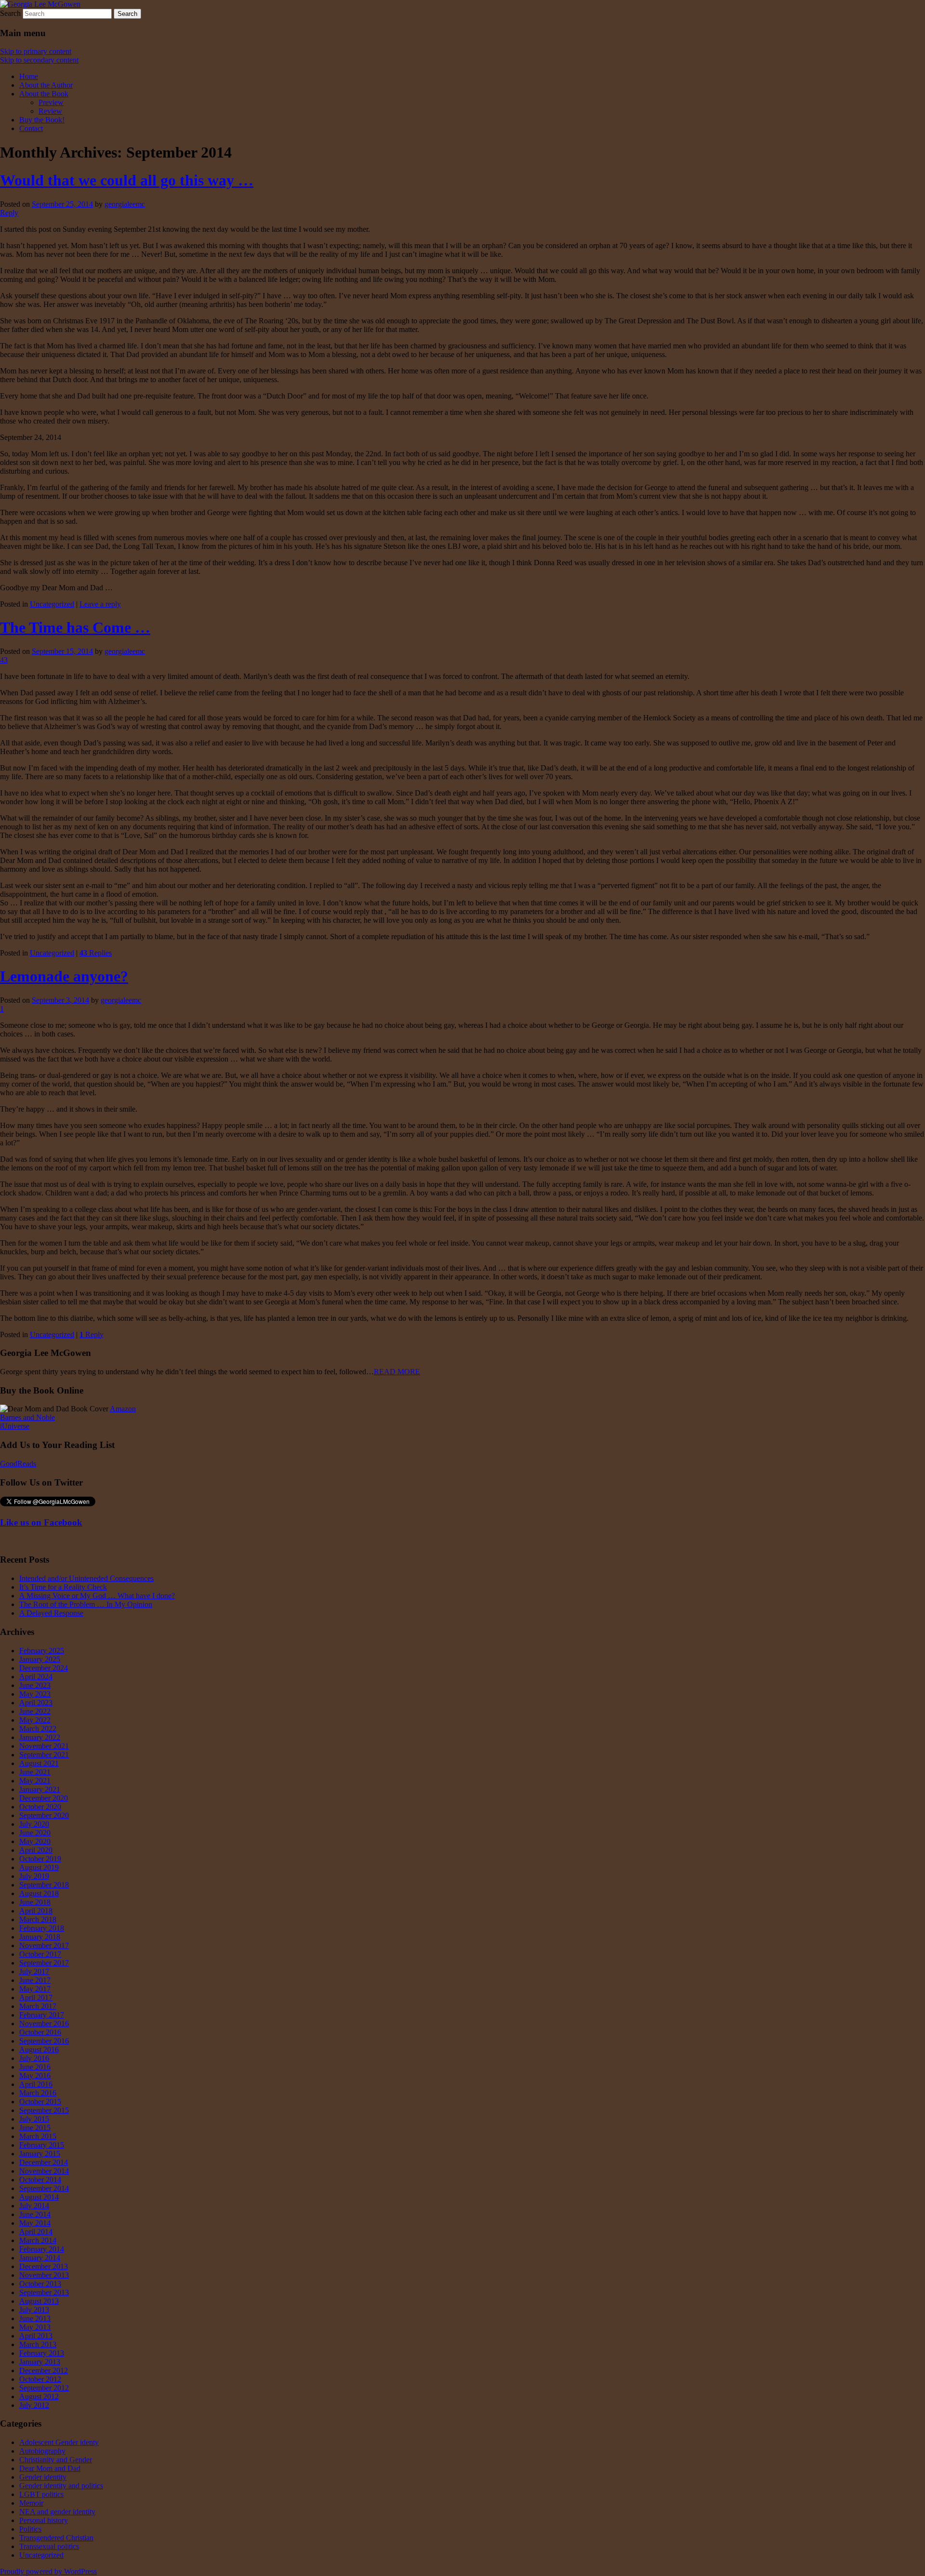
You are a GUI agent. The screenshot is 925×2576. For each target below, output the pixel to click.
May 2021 (35, 1781)
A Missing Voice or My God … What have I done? (97, 1596)
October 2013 (40, 2284)
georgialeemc (125, 204)
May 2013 (35, 2327)
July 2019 (34, 1876)
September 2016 (44, 2041)
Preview (51, 102)
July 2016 (34, 2058)
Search (10, 13)
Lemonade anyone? (64, 976)
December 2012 (44, 2370)
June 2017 (35, 1980)
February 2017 (42, 2015)
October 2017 (40, 1954)
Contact (31, 128)
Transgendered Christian (56, 2538)
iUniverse (15, 1426)
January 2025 (40, 1659)
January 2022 (40, 1737)
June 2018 (35, 1902)
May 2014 (35, 2223)
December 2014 (44, 2162)
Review (50, 111)
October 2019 (40, 1859)
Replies (96, 953)
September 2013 (44, 2292)
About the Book (44, 94)
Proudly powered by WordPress (48, 2571)
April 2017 (36, 1998)
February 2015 (42, 2145)
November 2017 (44, 1945)
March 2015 (38, 2136)
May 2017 (35, 1989)
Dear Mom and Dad (50, 2468)
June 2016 (35, 2067)
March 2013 (38, 2344)
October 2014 (40, 2180)
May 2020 (35, 1841)
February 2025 (42, 1651)
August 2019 (39, 1867)
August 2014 (39, 2197)
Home (29, 76)
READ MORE (397, 1372)
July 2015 (34, 2119)
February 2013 (42, 2353)
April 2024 (36, 1677)
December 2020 (44, 1798)
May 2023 (35, 1694)
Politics (30, 2529)
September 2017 (44, 1963)
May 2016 (35, 2076)
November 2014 (44, 2171)
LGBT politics (41, 2494)
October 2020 (40, 1807)
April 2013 (36, 2336)
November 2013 (44, 2275)
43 (4, 660)
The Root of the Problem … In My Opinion (86, 1604)
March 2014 (38, 2240)
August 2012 (39, 2397)
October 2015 (40, 2102)
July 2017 (34, 1972)
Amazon (123, 1409)
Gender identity (43, 2477)
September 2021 (44, 1755)
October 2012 (40, 2379)
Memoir (31, 2503)
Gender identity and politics (61, 2486)
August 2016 (39, 2050)
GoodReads (18, 1464)
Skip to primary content (36, 51)
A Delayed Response (51, 1613)
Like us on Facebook (41, 1522)
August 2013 (39, 2301)
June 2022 (35, 1711)
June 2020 (35, 1833)
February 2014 (42, 2249)
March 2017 (38, 2006)
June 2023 (35, 1685)
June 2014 (35, 2214)
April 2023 (36, 1703)
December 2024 (44, 1668)
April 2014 (36, 2232)
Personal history (44, 2520)
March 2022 (38, 1729)
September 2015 (44, 2110)
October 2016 (40, 2032)
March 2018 (38, 1919)
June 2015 (35, 2128)
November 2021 (44, 1746)
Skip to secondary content (39, 60)
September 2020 (44, 1815)
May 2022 (35, 1720)
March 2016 (38, 2093)
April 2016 (36, 2084)
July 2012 (34, 2405)
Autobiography (42, 2451)
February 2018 (42, 1928)
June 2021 (35, 1772)
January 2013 (40, 2362)
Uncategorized (52, 604)
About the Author (46, 85)
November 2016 (44, 2024)
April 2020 (36, 1850)
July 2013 (34, 2310)
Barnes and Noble (27, 1417)
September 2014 (44, 2188)
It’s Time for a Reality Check (63, 1587)
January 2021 (40, 1789)
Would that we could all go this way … (127, 180)
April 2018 (36, 1911)
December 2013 (44, 2266)
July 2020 (34, 1824)
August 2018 (39, 1893)
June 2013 (35, 2318)
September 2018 (44, 1885)
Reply (92, 1334)
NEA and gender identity (57, 2512)
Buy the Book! (42, 120)
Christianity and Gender (56, 2460)
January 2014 (40, 2258)
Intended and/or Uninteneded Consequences (86, 1578)
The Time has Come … (75, 627)
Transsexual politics (49, 2546)
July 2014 (34, 2206)
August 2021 (39, 1763)
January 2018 (40, 1937)
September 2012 (44, 2388)
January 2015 (40, 2154)
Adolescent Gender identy (59, 2442)
